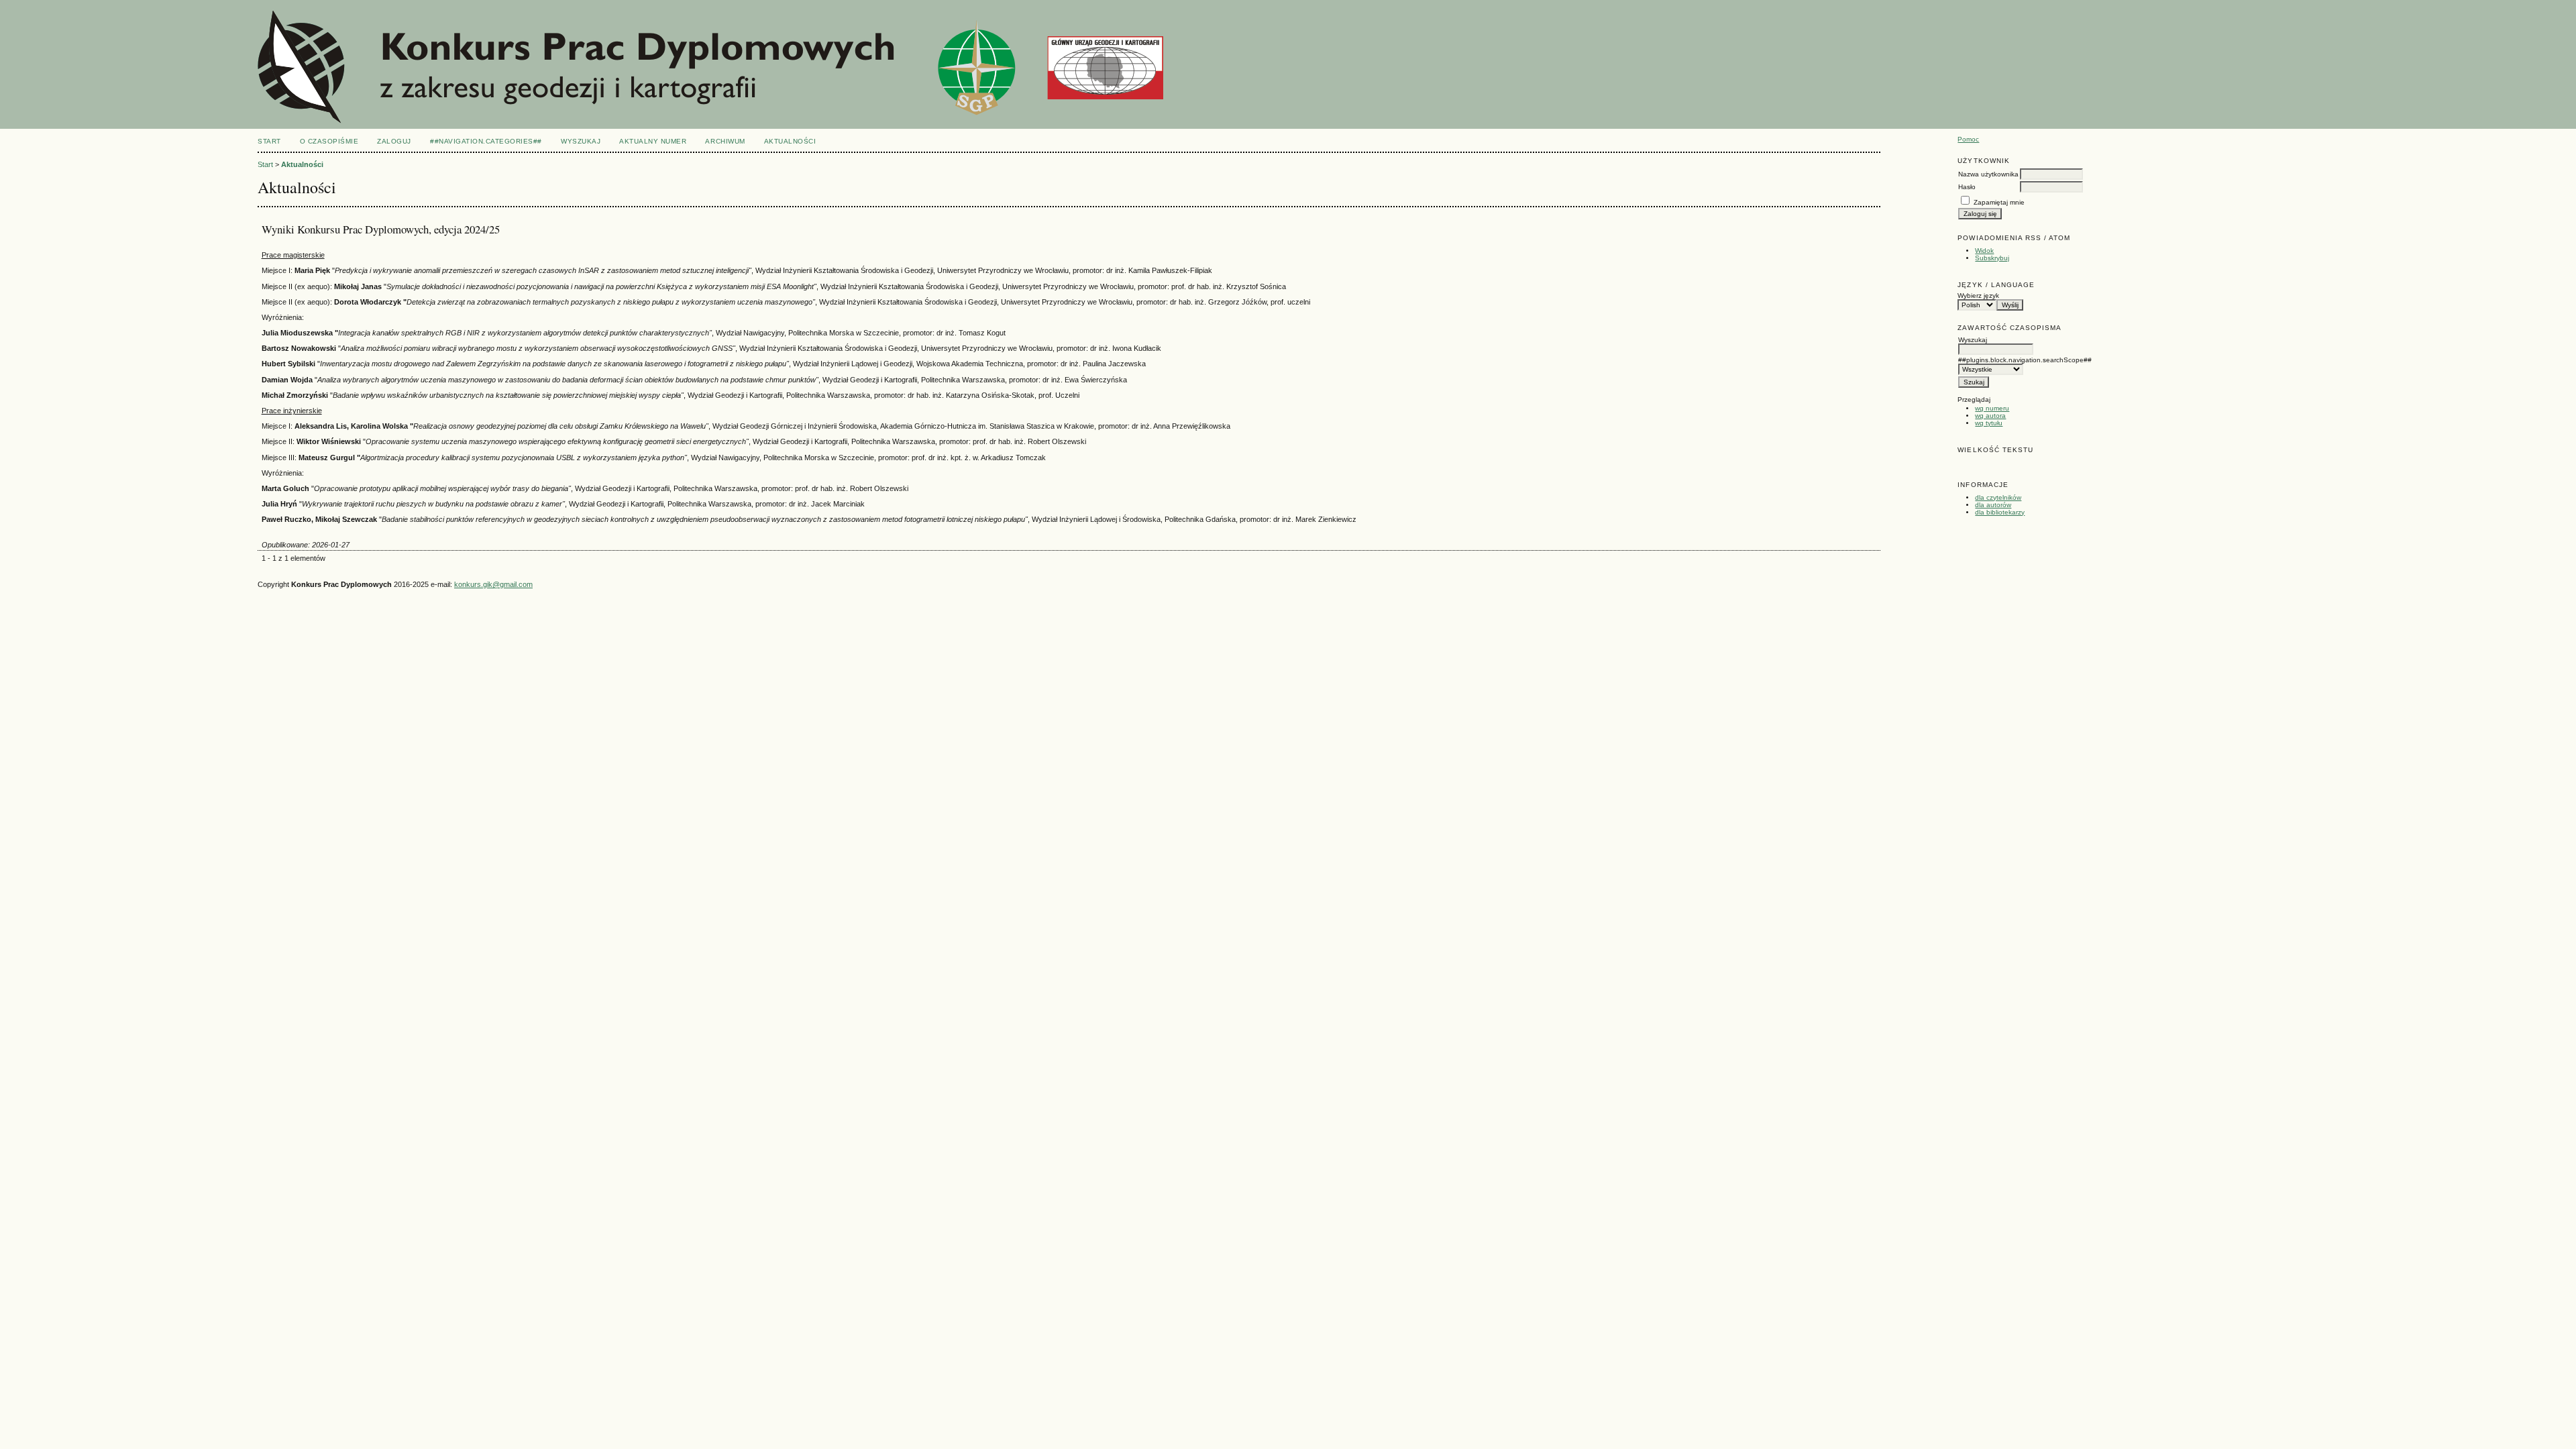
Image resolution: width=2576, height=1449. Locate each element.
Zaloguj (394, 141)
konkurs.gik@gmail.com (493, 584)
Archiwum (725, 141)
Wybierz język (1978, 296)
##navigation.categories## (486, 141)
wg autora (1990, 416)
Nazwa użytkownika (1988, 174)
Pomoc (1968, 139)
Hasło (1967, 187)
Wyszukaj (581, 141)
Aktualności (790, 141)
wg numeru (1992, 408)
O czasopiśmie (329, 141)
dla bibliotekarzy (2000, 512)
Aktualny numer (653, 141)
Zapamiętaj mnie (1999, 202)
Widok (1984, 251)
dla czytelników (1998, 497)
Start (269, 141)
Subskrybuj (1992, 258)
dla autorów (1993, 505)
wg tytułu (1989, 423)
